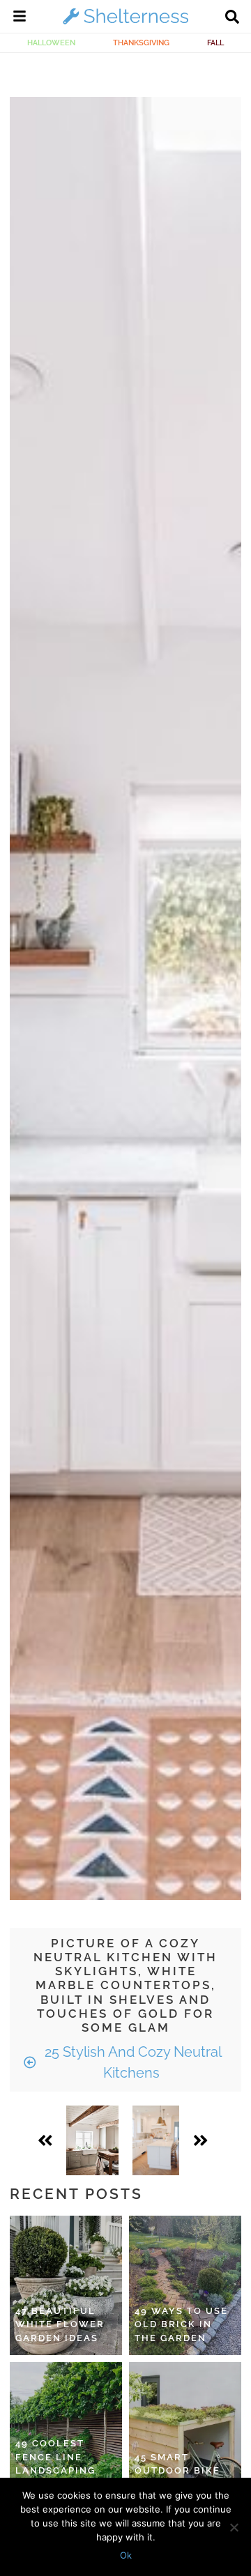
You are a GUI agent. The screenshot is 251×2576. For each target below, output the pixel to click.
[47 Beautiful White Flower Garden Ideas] (66, 2285)
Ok (126, 2555)
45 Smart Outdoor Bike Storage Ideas (179, 2471)
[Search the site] (232, 18)
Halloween (51, 43)
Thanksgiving (141, 43)
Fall (215, 43)
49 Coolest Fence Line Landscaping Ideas (55, 2464)
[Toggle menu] (20, 18)
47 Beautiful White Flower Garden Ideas (60, 2324)
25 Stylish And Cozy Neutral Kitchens (131, 2062)
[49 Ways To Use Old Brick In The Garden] (185, 2285)
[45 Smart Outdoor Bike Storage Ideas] (185, 2432)
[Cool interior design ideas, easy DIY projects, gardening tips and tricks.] (125, 24)
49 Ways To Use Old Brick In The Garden (181, 2324)
